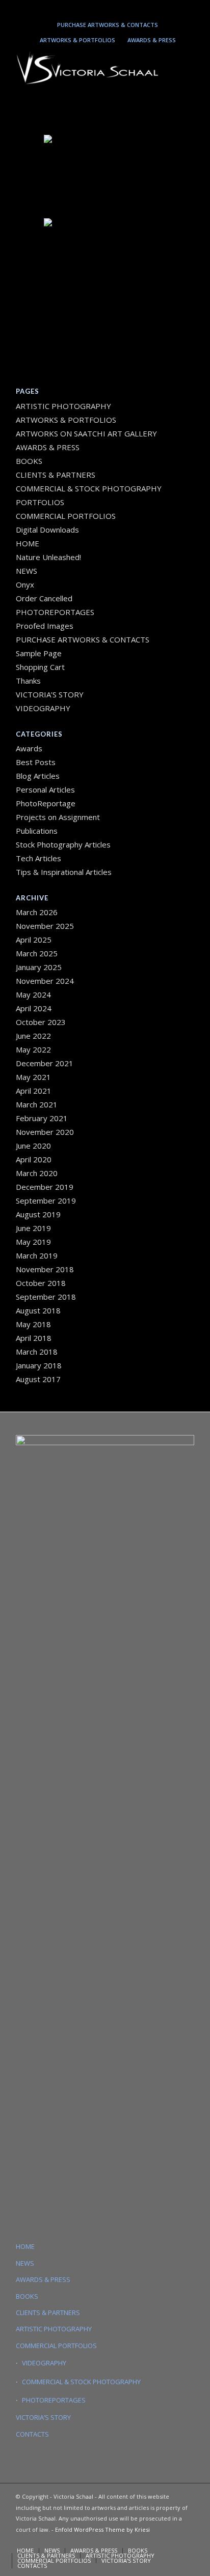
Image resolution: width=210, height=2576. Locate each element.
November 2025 (45, 926)
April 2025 (34, 940)
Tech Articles (38, 858)
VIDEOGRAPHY (43, 708)
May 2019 (33, 1242)
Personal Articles (45, 789)
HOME (28, 543)
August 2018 (38, 1310)
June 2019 (33, 1228)
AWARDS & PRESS (152, 40)
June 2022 (33, 1036)
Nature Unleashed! (48, 557)
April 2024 (34, 1008)
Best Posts (36, 762)
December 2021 (45, 1063)
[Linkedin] (102, 8)
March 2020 (37, 1173)
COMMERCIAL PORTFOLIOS (66, 516)
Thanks (28, 681)
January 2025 (39, 967)
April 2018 (34, 1338)
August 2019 (38, 1214)
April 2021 (34, 1091)
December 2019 (45, 1187)
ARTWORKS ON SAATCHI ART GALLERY (86, 433)
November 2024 (45, 981)
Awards (29, 748)
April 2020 (34, 1159)
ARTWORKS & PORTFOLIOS (77, 40)
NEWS (27, 571)
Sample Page (39, 653)
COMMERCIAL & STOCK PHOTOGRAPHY (81, 2382)
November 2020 (45, 1132)
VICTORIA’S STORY (50, 694)
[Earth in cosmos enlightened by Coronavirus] (105, 175)
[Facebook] (132, 8)
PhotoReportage (46, 803)
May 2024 (33, 994)
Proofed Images (45, 626)
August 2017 (38, 1379)
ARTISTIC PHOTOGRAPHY (63, 406)
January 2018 (39, 1365)
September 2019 (46, 1201)
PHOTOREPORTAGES (55, 612)
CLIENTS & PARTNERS (56, 475)
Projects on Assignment (58, 817)
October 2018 (41, 1283)
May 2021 (33, 1077)
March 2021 (37, 1104)
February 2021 (42, 1118)
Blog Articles (38, 776)
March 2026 (37, 912)
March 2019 (37, 1255)
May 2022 (33, 1049)
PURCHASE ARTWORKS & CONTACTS (108, 25)
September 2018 (46, 1297)
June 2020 (33, 1146)
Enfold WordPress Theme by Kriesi (102, 2529)
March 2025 (37, 953)
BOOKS (29, 461)
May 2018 (33, 1324)
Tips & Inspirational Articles (64, 872)
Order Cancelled (44, 598)
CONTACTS (32, 2434)
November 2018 (45, 1269)
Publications (37, 831)
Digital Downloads (47, 530)
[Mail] (117, 8)
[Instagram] (88, 8)
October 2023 (41, 1022)
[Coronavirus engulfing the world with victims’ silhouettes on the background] (105, 259)
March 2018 (37, 1352)
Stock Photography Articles (63, 844)
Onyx (25, 584)
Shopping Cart (40, 667)
